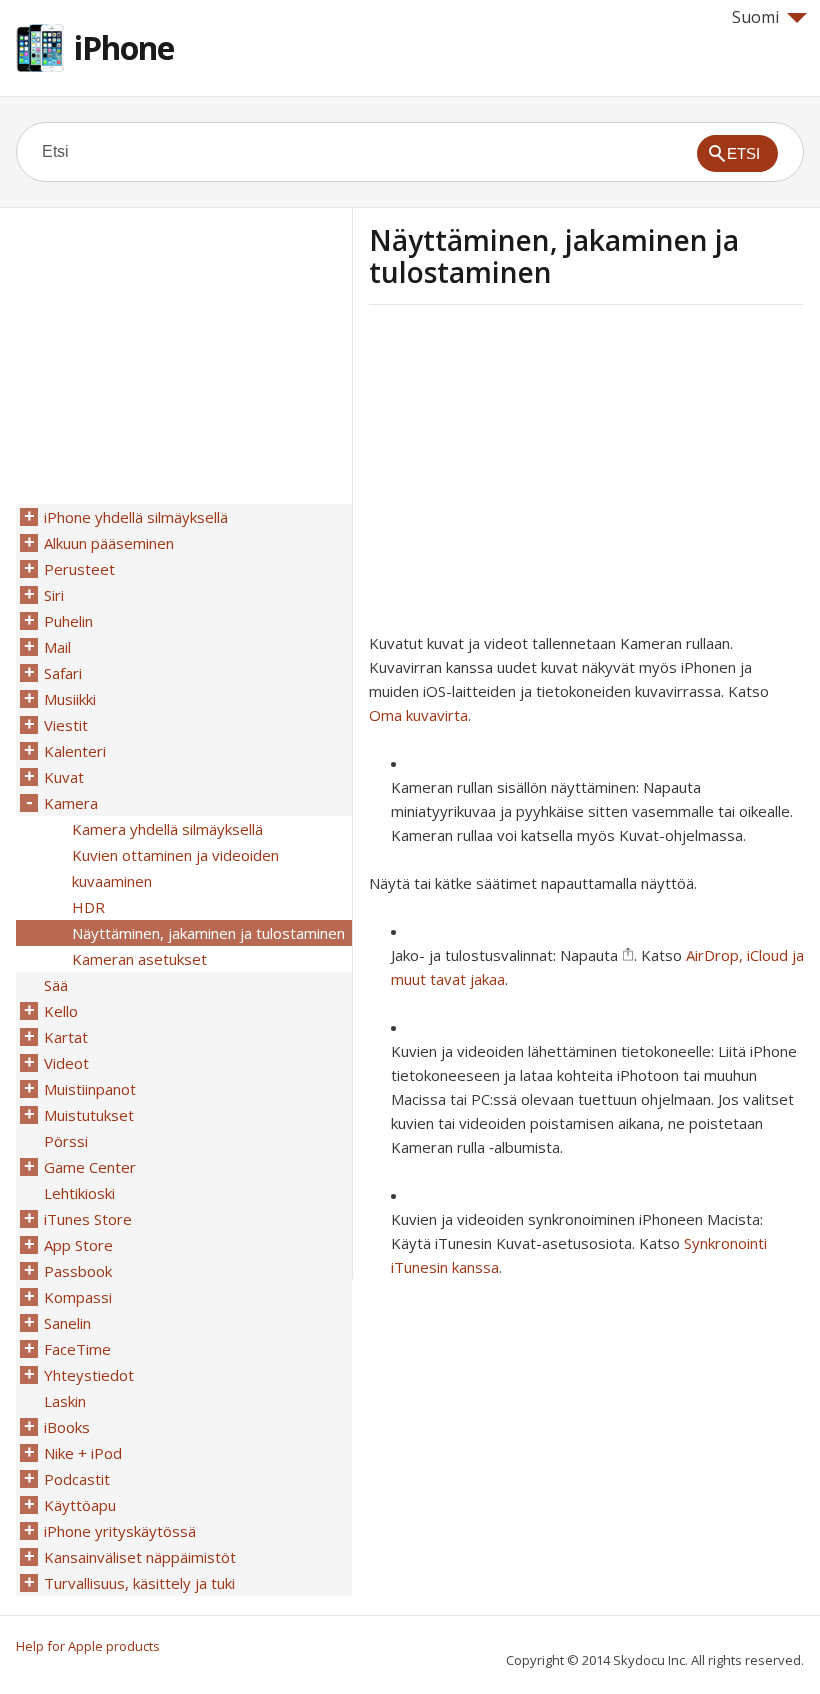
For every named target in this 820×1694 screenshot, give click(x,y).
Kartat (66, 1037)
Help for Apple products (88, 1646)
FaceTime (77, 1349)
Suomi (755, 17)
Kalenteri (75, 751)
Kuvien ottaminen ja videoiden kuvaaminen (175, 868)
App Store (78, 1245)
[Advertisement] (537, 475)
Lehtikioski (79, 1193)
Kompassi (78, 1297)
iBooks (67, 1427)
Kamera (71, 803)
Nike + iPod (83, 1453)
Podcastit (77, 1479)
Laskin (65, 1401)
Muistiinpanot (90, 1089)
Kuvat (64, 777)
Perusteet (79, 569)
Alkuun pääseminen (109, 543)
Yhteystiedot (89, 1375)
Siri (54, 595)
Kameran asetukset (139, 959)
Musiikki (70, 699)
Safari (63, 673)
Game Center (90, 1167)
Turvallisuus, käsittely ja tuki (139, 1583)
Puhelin (68, 621)
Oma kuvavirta (418, 715)
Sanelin (67, 1323)
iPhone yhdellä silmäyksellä (136, 517)
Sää (56, 985)
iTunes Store (88, 1219)
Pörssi (66, 1141)
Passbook (78, 1271)
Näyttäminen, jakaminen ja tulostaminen (208, 933)
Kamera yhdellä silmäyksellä (167, 829)
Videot (66, 1063)
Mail (57, 647)
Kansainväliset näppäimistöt (140, 1557)
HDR (88, 907)
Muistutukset (89, 1115)
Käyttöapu (80, 1505)
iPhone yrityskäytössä (120, 1531)
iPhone (124, 47)
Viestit (66, 725)
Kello (61, 1011)
